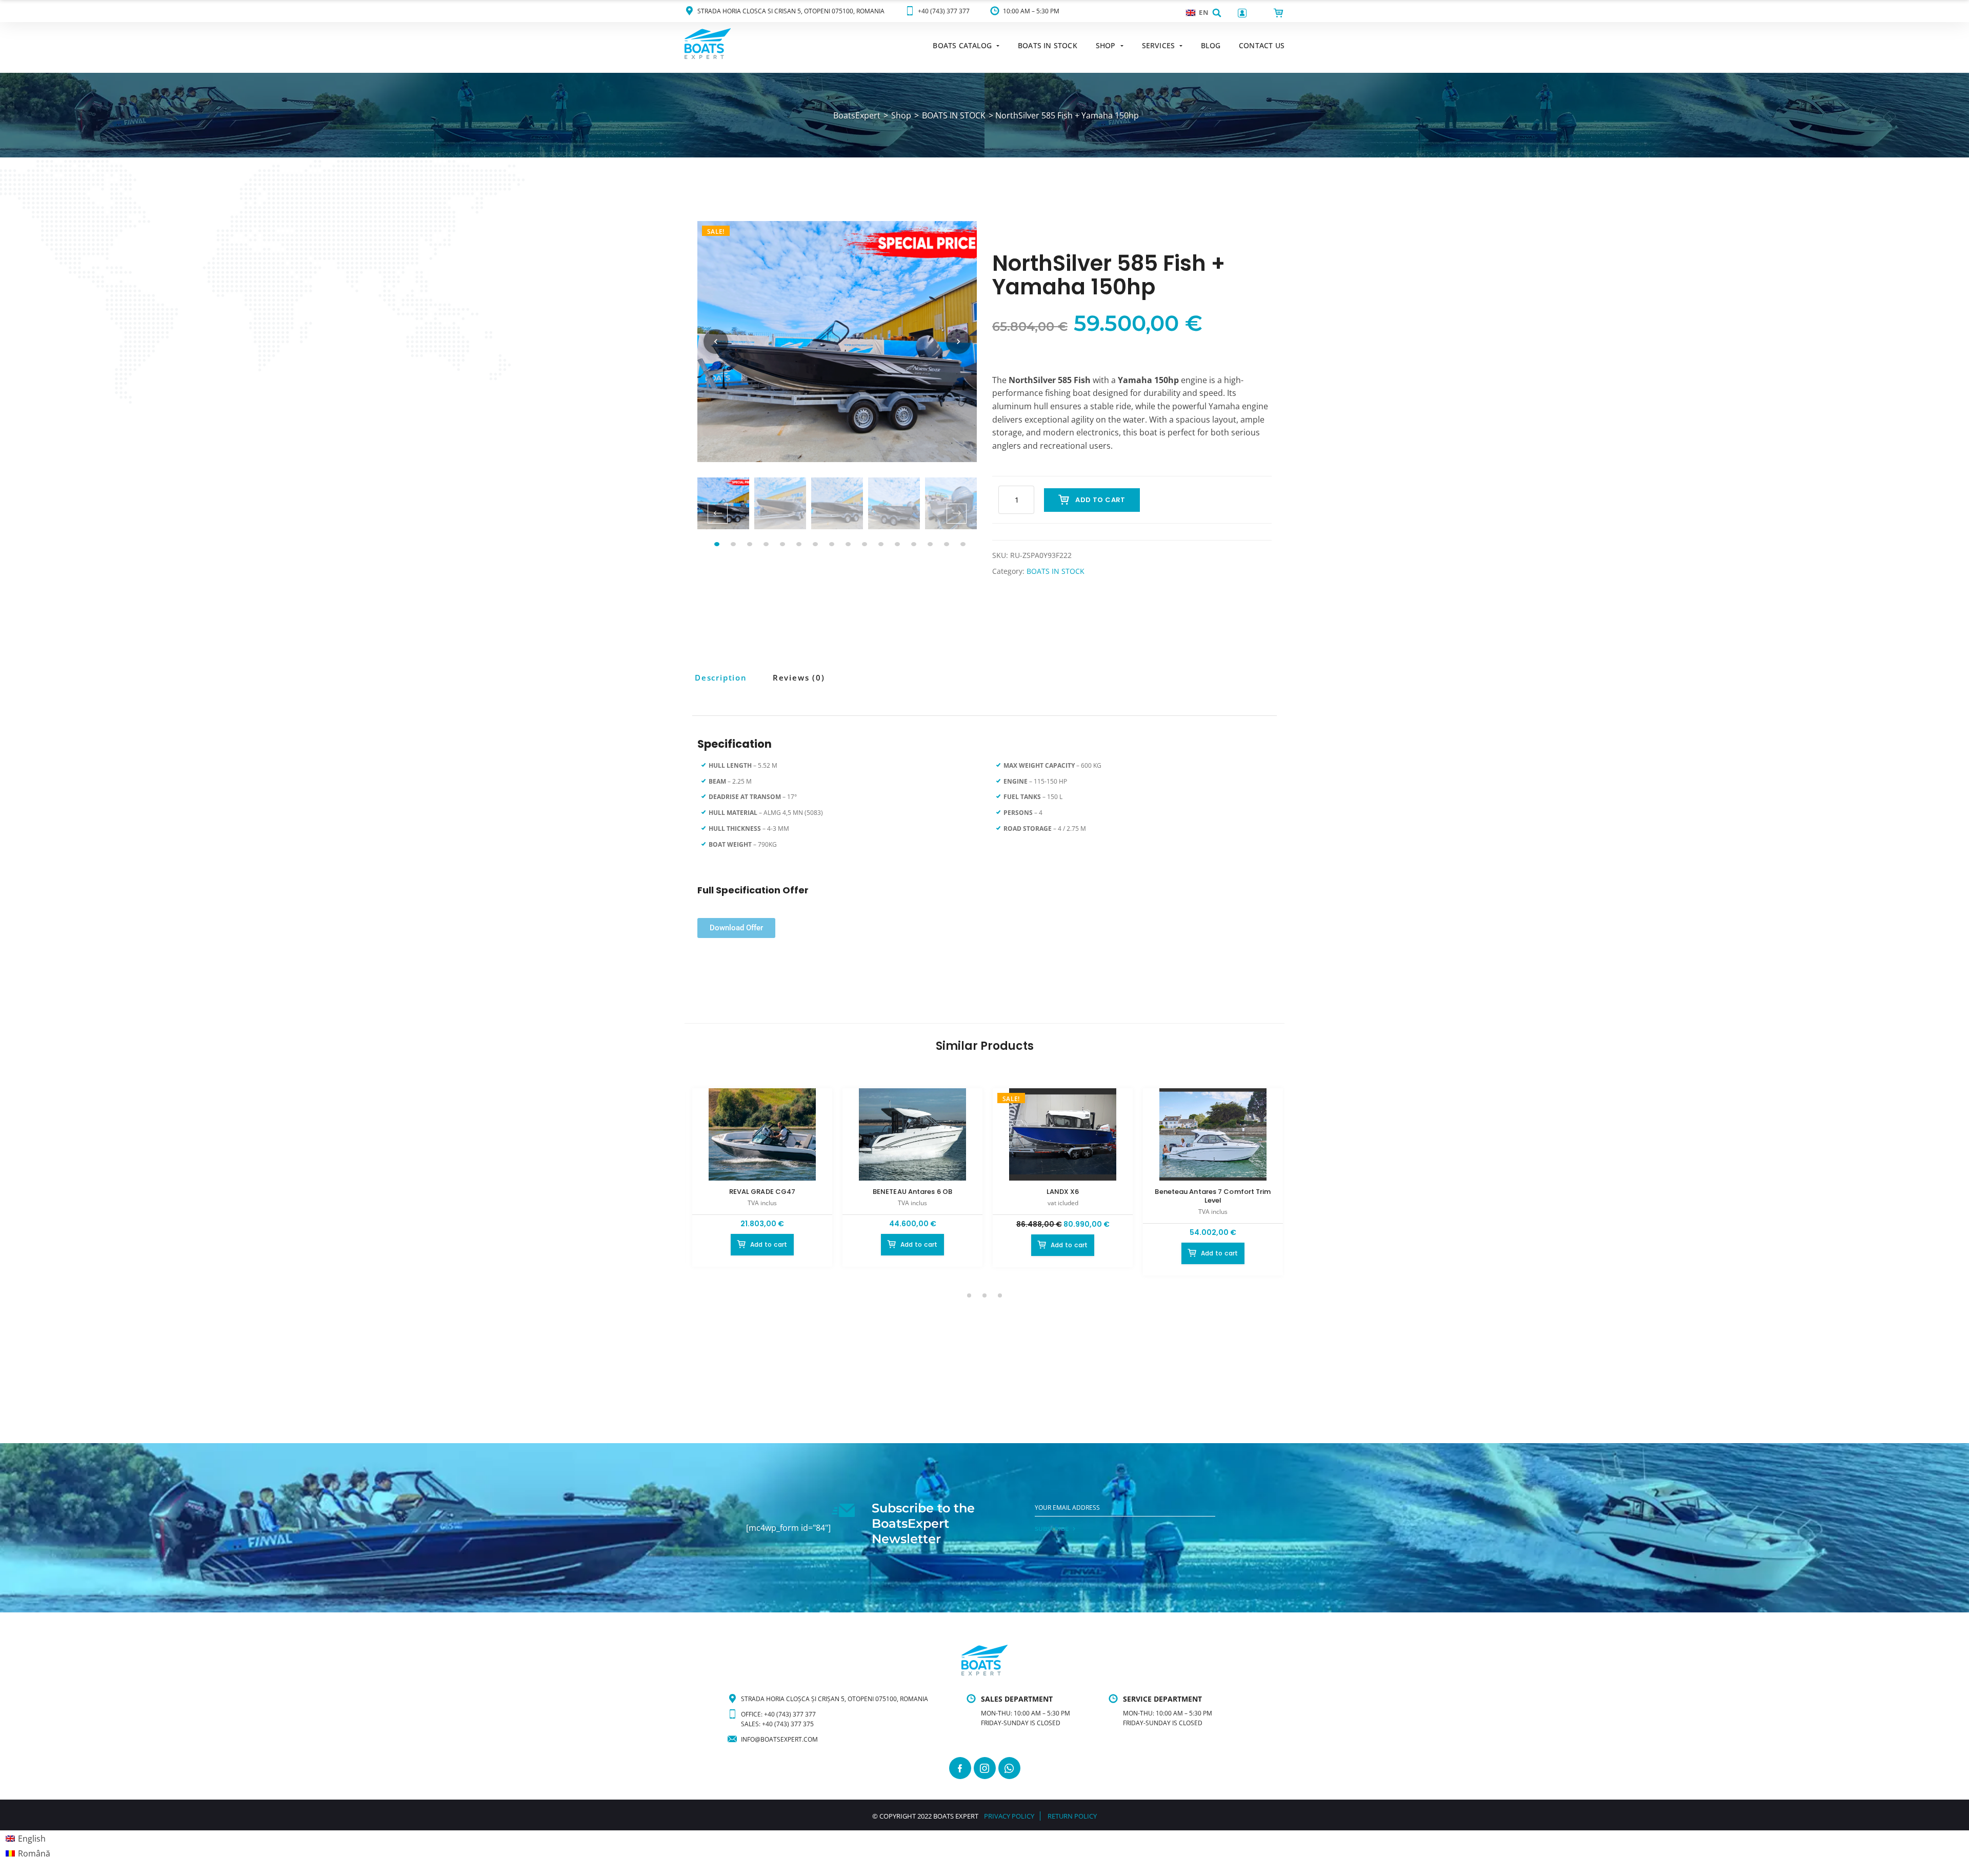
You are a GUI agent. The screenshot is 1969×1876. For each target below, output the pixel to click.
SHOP (1106, 45)
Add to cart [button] (769, 1244)
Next (957, 514)
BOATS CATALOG (962, 45)
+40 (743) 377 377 (944, 11)
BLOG (1211, 45)
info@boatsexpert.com (779, 1739)
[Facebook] (960, 1768)
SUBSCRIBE (1052, 1529)
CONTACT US (1262, 45)
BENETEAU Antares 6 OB (912, 1192)
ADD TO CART (1100, 500)
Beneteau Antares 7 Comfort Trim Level (1213, 1196)
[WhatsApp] (1009, 1768)
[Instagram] (985, 1768)
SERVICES (1159, 45)
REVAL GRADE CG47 (762, 1192)
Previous (718, 514)
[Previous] (716, 342)
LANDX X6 (1063, 1192)
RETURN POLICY (1072, 1816)
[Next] (958, 342)
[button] (1217, 13)
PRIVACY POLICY (1009, 1816)
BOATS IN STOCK (1048, 45)
